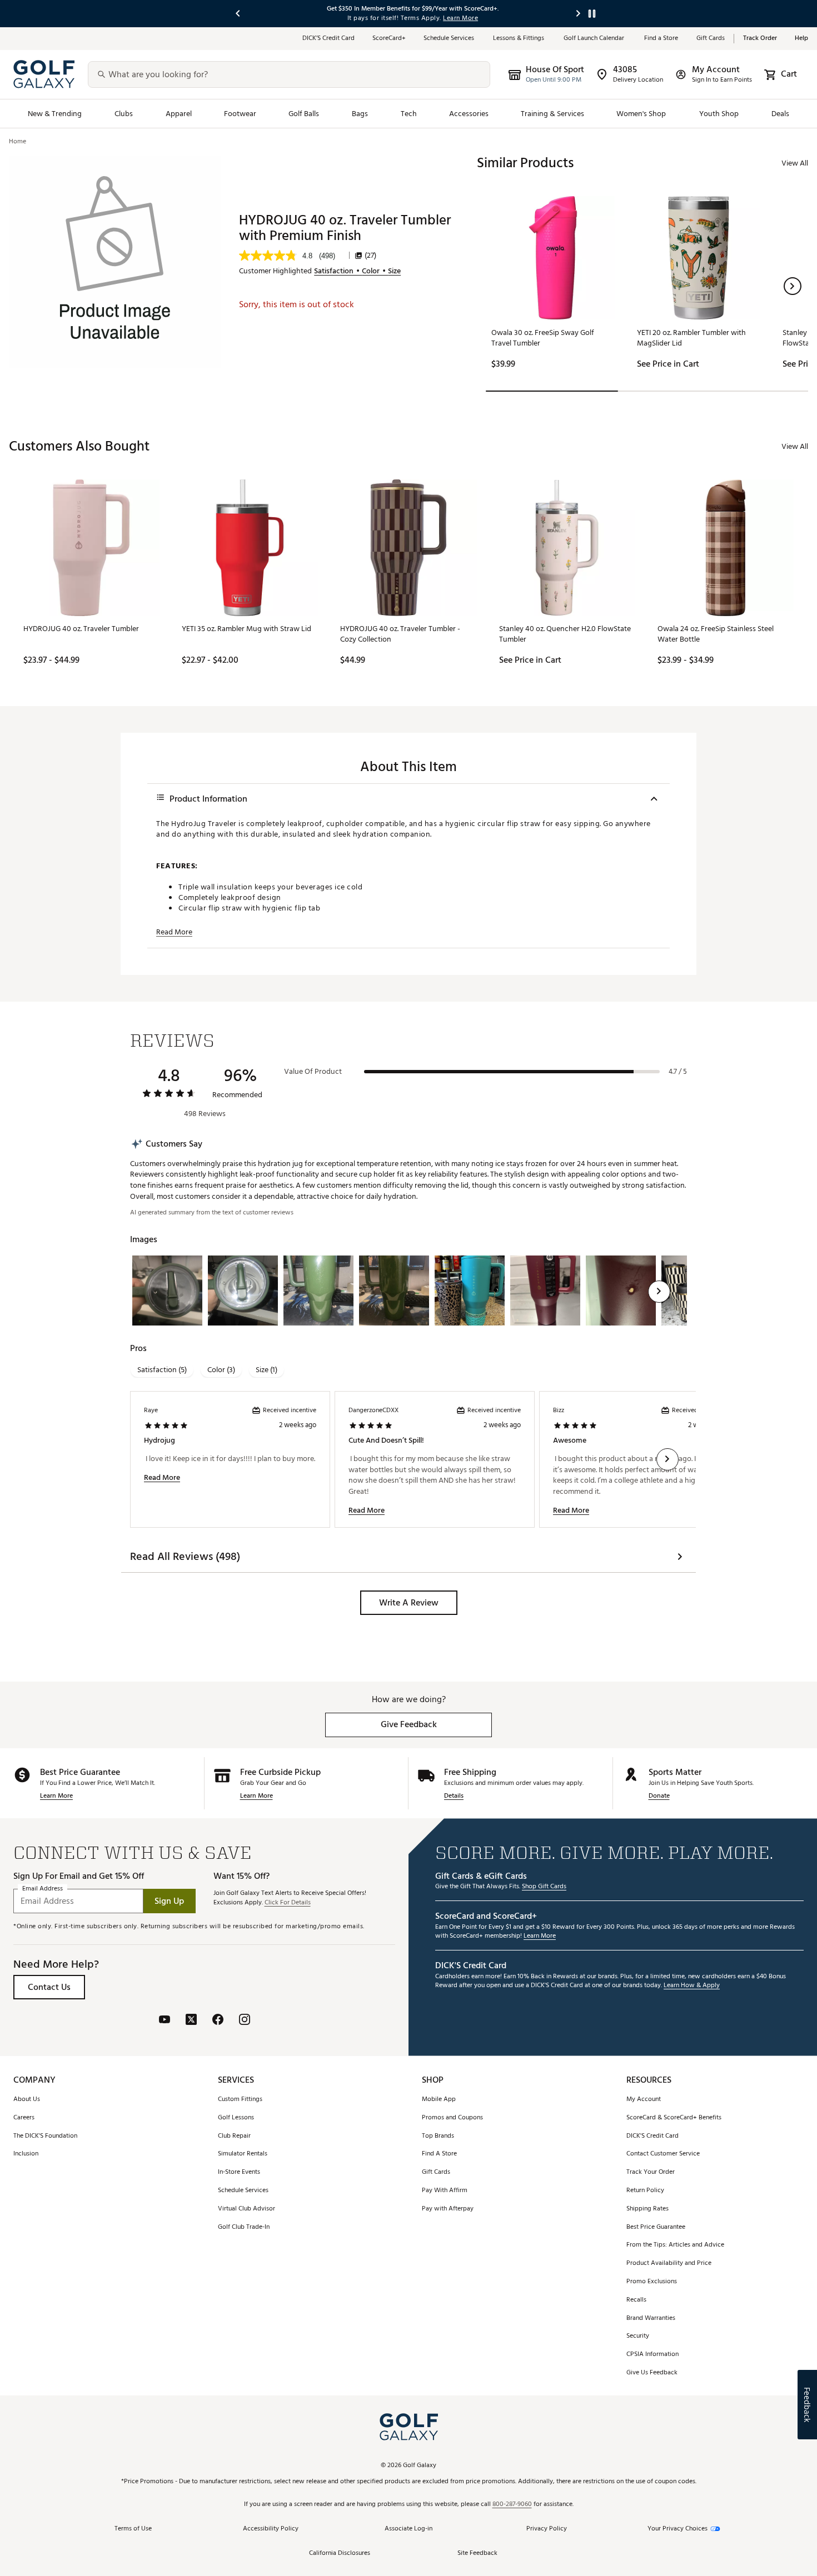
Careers (24, 2118)
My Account (644, 2100)
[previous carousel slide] (238, 14)
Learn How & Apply (692, 1986)
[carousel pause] (592, 14)
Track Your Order (651, 2172)
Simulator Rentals (243, 2154)
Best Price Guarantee (656, 2227)
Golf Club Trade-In (244, 2227)
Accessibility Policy (271, 2529)
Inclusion (26, 2154)
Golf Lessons (236, 2118)
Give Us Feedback (652, 2373)
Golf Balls (304, 114)
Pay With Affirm (445, 2191)
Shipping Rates (647, 2209)
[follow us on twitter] (191, 2021)
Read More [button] (174, 932)
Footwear (240, 114)
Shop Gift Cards (544, 1887)
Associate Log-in (409, 2529)
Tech (409, 114)
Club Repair (234, 2136)
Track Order (760, 39)
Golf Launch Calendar (595, 39)
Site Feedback (477, 2554)
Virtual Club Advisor (246, 2209)
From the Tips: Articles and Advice (675, 2245)
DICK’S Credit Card (328, 39)
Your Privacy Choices (677, 2529)
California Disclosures (340, 2554)
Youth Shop (719, 114)
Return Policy (645, 2191)
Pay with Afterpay (448, 2209)
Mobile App (439, 2100)
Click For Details (288, 1903)
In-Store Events (239, 2172)
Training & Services (552, 114)
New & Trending (55, 114)
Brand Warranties (651, 2319)
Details (454, 1796)
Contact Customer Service (663, 2154)
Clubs (124, 114)
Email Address (43, 1889)
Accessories (469, 114)
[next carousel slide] (579, 14)
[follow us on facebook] (218, 2021)
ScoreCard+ (389, 39)
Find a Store (661, 39)
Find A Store (439, 2154)
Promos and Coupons (452, 2118)
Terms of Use (133, 2529)
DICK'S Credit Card (652, 2136)
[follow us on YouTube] (165, 2021)
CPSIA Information (652, 2355)
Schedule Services (449, 39)
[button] (793, 286)
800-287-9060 (512, 2505)
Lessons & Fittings (519, 39)
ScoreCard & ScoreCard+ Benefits (674, 2118)
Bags (360, 114)
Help (801, 39)
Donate (659, 1796)
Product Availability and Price (669, 2264)
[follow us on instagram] (245, 2021)
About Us (27, 2100)
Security (638, 2336)
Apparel (179, 114)
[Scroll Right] (659, 1292)
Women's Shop (641, 114)
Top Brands (438, 2136)
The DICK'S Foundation (45, 2136)
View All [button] (795, 163)
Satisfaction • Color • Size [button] (357, 271)
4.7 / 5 (678, 1072)
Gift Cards (711, 39)
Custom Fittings (240, 2100)
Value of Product (313, 1072)
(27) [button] (370, 256)
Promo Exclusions (652, 2282)
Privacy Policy (547, 2529)
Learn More (56, 1796)
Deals (780, 114)
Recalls (636, 2300)
